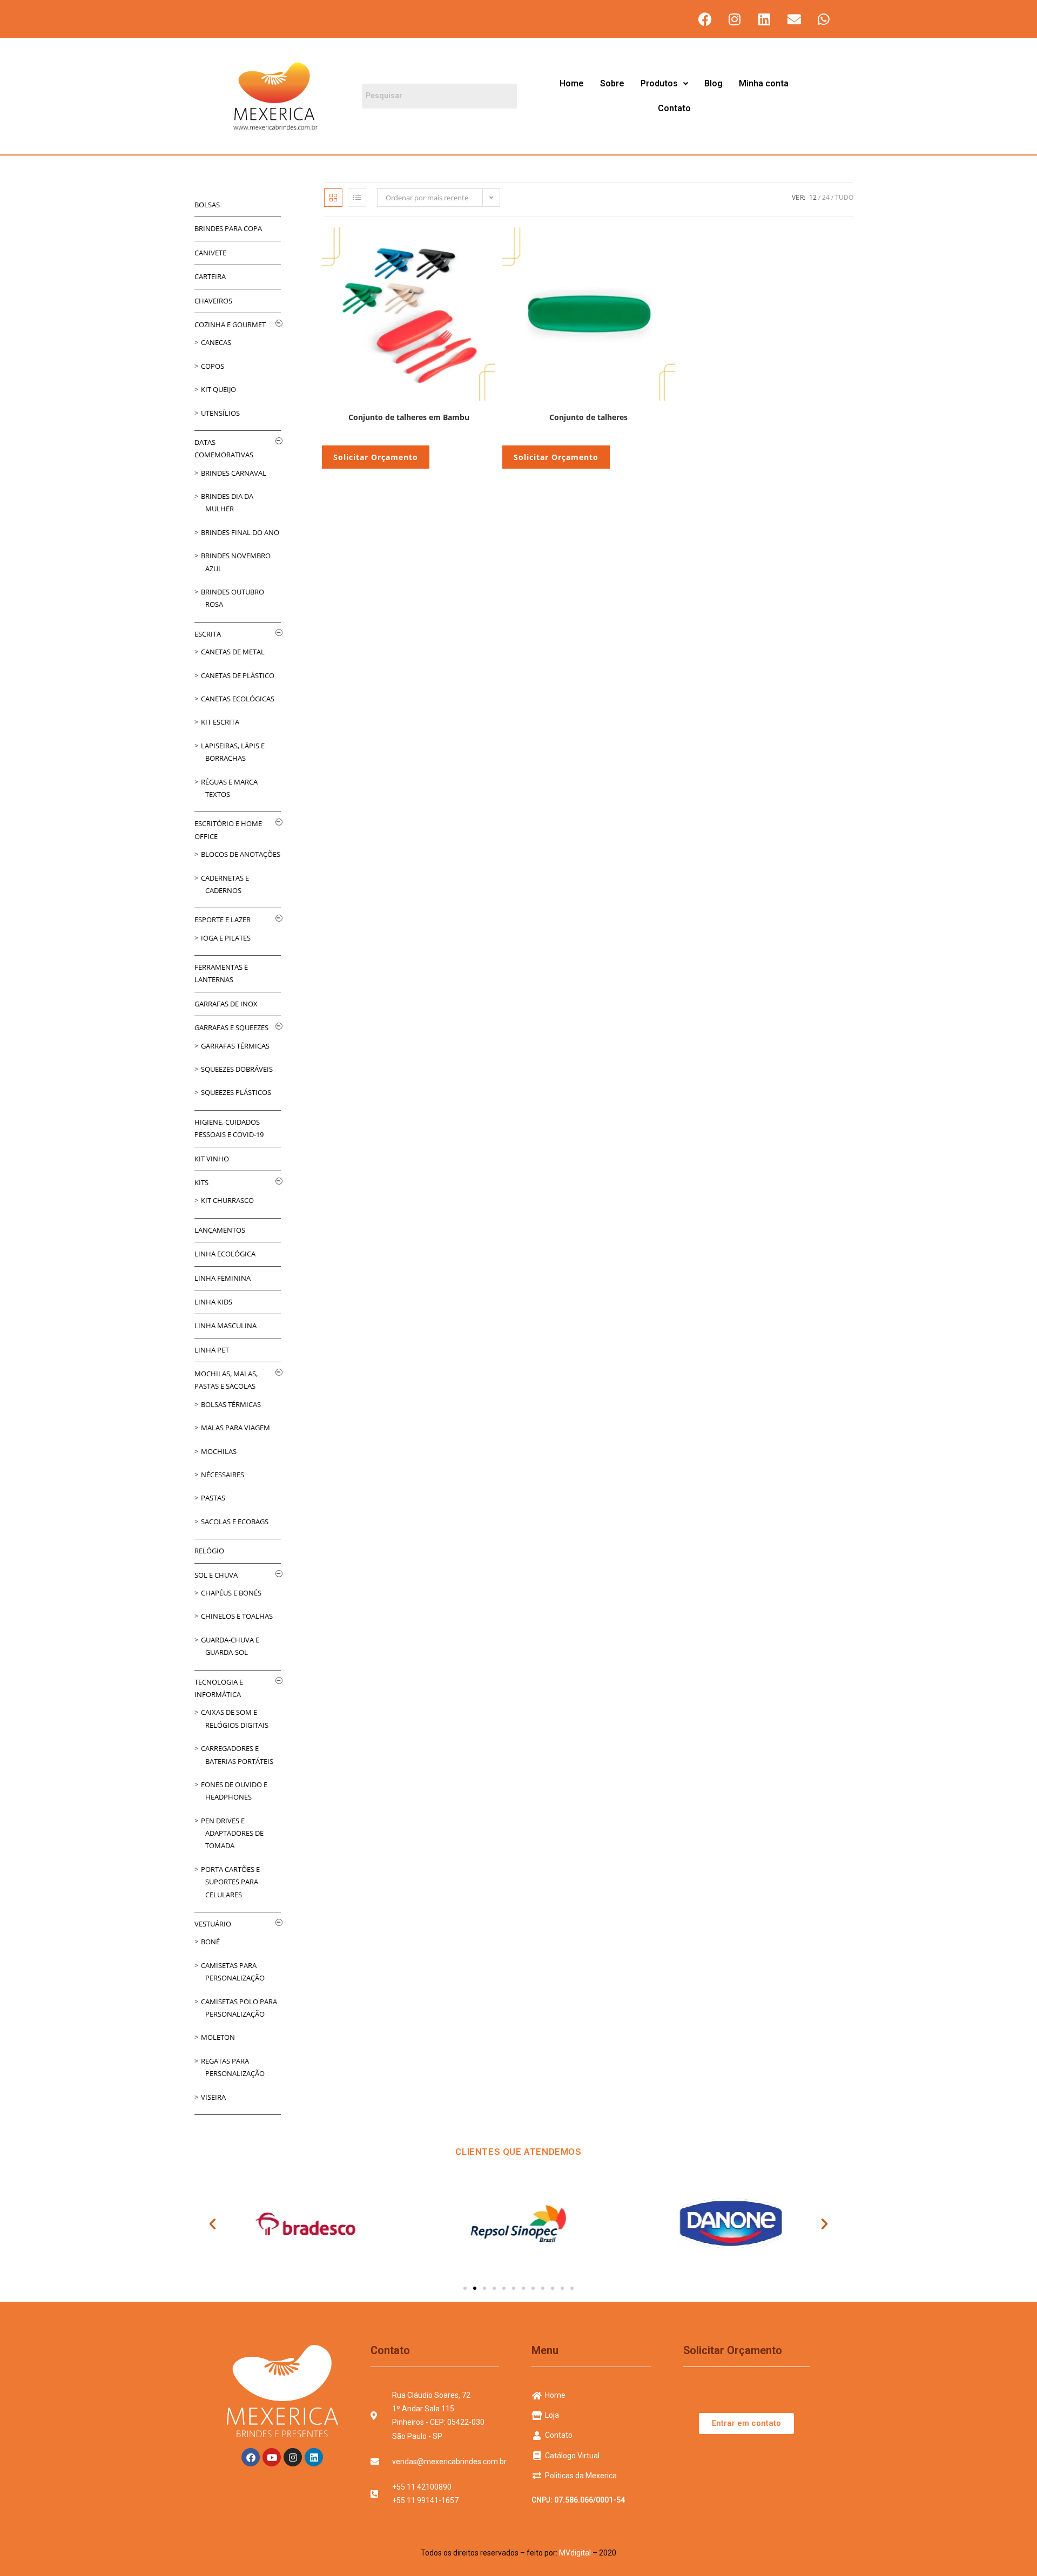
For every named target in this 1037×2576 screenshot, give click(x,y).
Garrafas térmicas (235, 1046)
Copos (213, 366)
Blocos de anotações (241, 854)
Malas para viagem (235, 1428)
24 (826, 197)
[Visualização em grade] (333, 198)
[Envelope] (794, 19)
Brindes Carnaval (234, 473)
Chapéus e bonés (231, 1593)
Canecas (216, 342)
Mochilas (219, 1451)
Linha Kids (213, 1302)
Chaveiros (213, 301)
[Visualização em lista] (357, 198)
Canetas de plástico (238, 675)
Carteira (210, 276)
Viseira (213, 2097)
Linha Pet (212, 1350)
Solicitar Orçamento (376, 457)
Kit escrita (220, 722)
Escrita (208, 634)
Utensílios (220, 413)
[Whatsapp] (824, 19)
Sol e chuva (216, 1575)
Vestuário (213, 1924)
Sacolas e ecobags (235, 1522)
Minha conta (764, 83)
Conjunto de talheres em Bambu (409, 417)
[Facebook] (705, 19)
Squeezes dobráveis (237, 1069)
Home (572, 83)
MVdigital (575, 2553)
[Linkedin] (764, 19)
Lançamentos (220, 1230)
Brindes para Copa (228, 228)
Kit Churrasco (227, 1200)
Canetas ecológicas (238, 699)
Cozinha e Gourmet (230, 324)
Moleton (218, 2037)
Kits (201, 1182)
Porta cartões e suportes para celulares (230, 1882)
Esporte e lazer (223, 919)
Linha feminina (223, 1278)
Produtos (659, 83)
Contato (674, 108)
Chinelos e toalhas (237, 1616)
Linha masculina (225, 1326)
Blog (713, 83)
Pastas (213, 1498)
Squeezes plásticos (236, 1092)
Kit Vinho (212, 1159)
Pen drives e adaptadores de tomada (232, 1833)
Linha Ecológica (225, 1254)
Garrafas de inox (226, 1004)
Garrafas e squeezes (231, 1027)
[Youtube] (272, 2457)
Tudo (844, 197)
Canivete (210, 253)
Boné (210, 1942)
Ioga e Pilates (226, 938)
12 (813, 197)
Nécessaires (223, 1475)
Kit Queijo (218, 389)
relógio (209, 1551)
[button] (664, 84)
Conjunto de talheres (588, 417)
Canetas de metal (233, 652)
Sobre (612, 83)
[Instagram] (735, 19)
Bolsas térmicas (231, 1404)
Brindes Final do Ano (240, 532)
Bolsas (207, 205)
